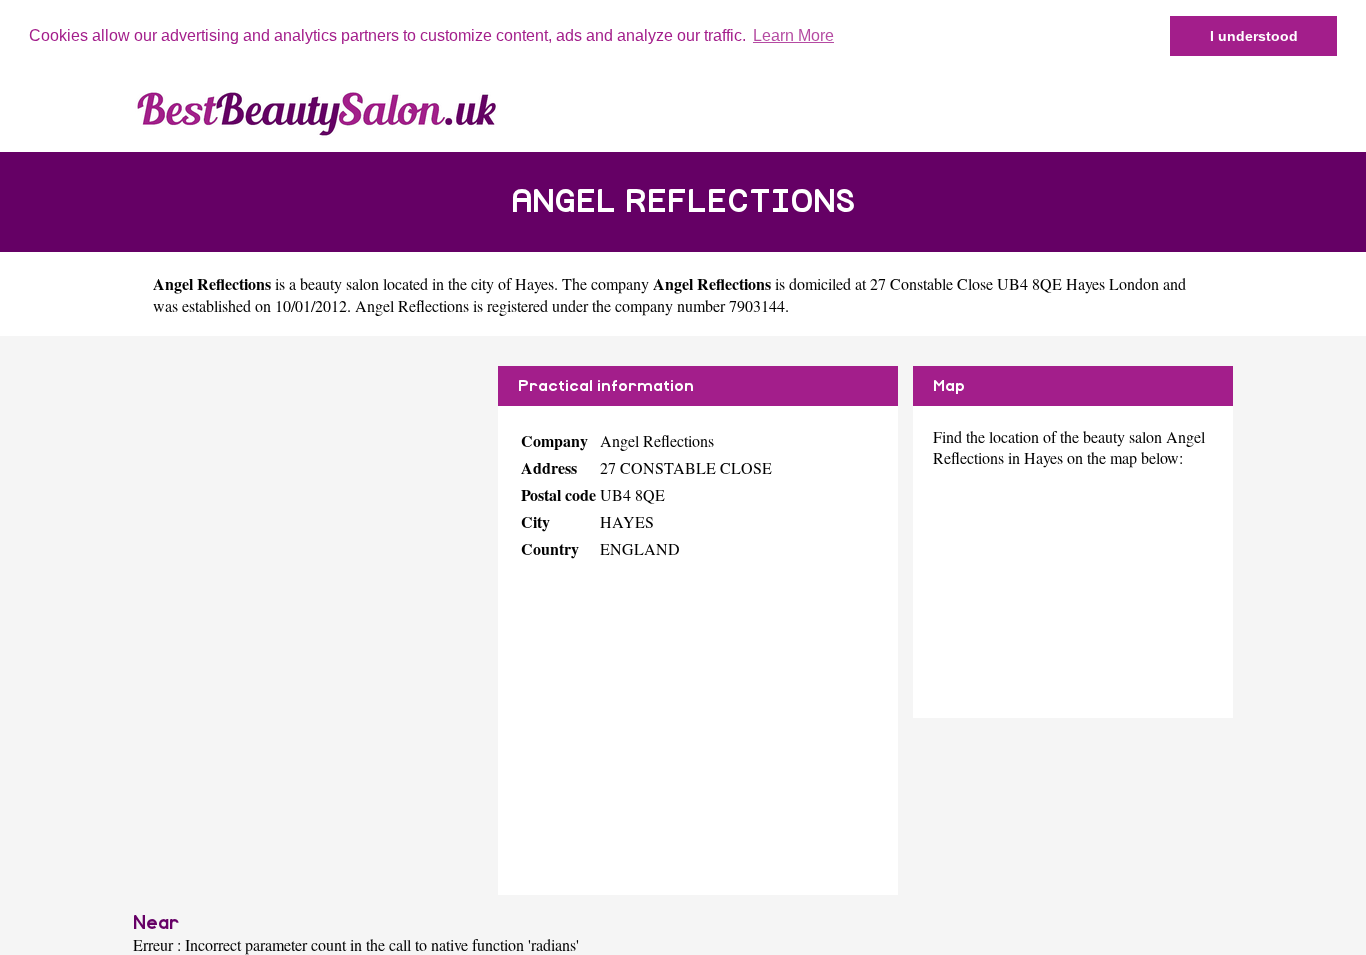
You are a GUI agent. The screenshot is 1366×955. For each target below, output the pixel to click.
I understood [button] (1254, 36)
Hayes (534, 283)
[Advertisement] (308, 506)
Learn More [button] (793, 35)
